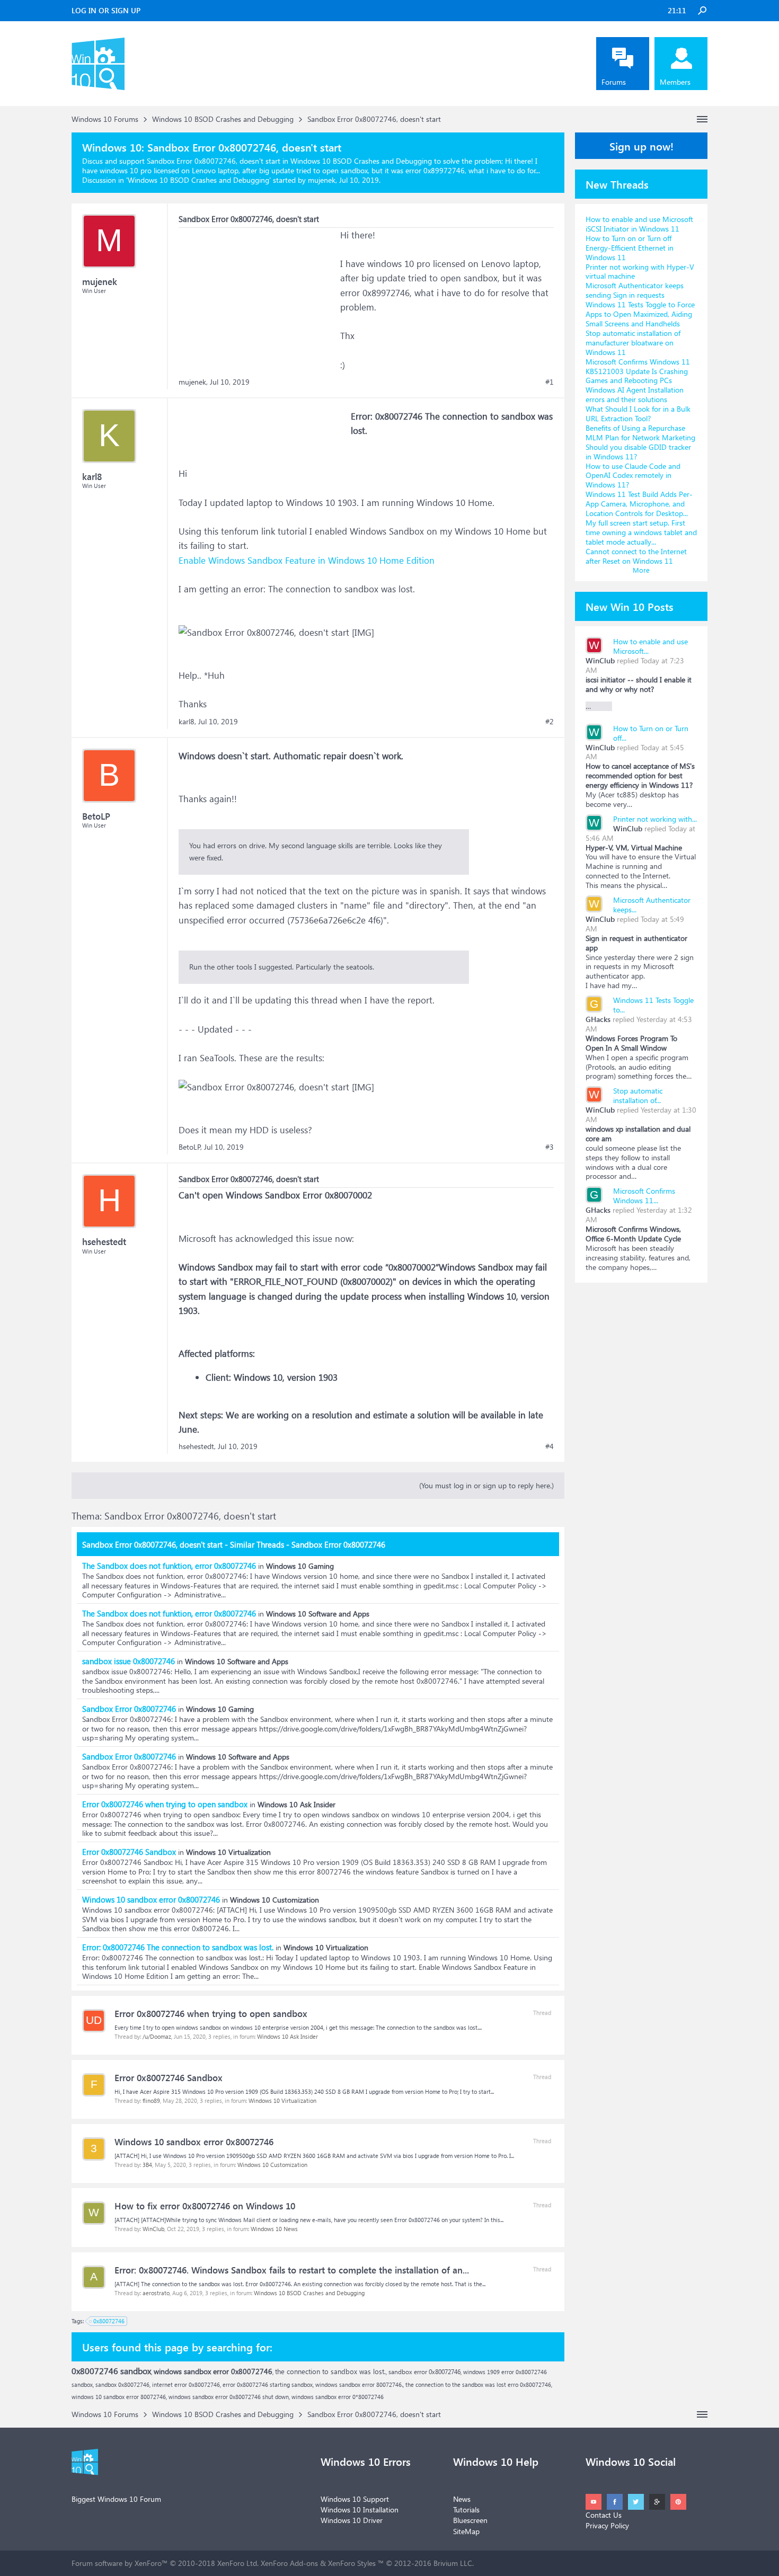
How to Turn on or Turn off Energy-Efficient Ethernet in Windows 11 (630, 248)
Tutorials (466, 2510)
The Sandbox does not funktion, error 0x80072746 (169, 1566)
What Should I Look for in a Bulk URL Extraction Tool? (638, 414)
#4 (550, 1446)
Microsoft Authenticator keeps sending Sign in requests (635, 290)
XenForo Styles (352, 2563)
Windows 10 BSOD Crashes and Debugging (198, 180)
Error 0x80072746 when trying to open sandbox (165, 1804)
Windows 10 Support (355, 2499)
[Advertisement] (258, 294)
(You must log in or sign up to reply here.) (486, 1485)
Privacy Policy (607, 2525)
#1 (550, 382)
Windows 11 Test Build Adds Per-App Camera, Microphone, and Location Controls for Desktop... (639, 504)
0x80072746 (109, 2321)
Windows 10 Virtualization (282, 2100)
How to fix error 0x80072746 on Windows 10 (205, 2206)
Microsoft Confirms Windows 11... (644, 1196)
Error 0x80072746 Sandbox (129, 1852)
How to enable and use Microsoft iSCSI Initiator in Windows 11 (639, 224)
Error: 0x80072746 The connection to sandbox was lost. (178, 1947)
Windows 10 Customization (272, 2165)
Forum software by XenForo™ (165, 2563)
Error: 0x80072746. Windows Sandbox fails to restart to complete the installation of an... (292, 2270)
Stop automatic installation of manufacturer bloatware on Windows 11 (633, 343)
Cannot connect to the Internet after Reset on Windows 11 (636, 556)
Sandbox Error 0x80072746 (129, 1709)
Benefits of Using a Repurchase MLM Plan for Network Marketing (640, 433)
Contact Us (604, 2515)
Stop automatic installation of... (638, 1095)
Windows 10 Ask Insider (287, 2036)
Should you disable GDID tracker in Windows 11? (638, 452)
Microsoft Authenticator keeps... (652, 905)
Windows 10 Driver (352, 2520)
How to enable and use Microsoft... (650, 646)
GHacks (598, 1019)
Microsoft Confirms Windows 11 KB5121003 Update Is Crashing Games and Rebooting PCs (638, 371)
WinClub (153, 2229)
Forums (614, 82)
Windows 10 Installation (360, 2510)
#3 (550, 1147)
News (462, 2499)
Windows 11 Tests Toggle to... (653, 1005)
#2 (550, 722)
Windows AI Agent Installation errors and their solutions (635, 394)
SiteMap (466, 2531)
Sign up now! (641, 146)
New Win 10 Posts (630, 606)
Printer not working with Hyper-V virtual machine (640, 272)
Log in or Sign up (106, 10)
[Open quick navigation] (702, 119)
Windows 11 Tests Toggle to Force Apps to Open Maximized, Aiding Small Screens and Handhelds (640, 314)
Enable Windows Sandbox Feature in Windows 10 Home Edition (307, 560)
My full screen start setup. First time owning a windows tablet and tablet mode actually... (641, 532)
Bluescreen (470, 2520)
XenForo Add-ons (289, 2563)
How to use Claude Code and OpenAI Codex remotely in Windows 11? (633, 476)
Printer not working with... (655, 819)
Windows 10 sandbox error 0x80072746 (151, 1899)
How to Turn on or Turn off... (651, 733)
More (641, 570)
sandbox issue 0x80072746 (129, 1661)
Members (675, 82)
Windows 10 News (274, 2229)
